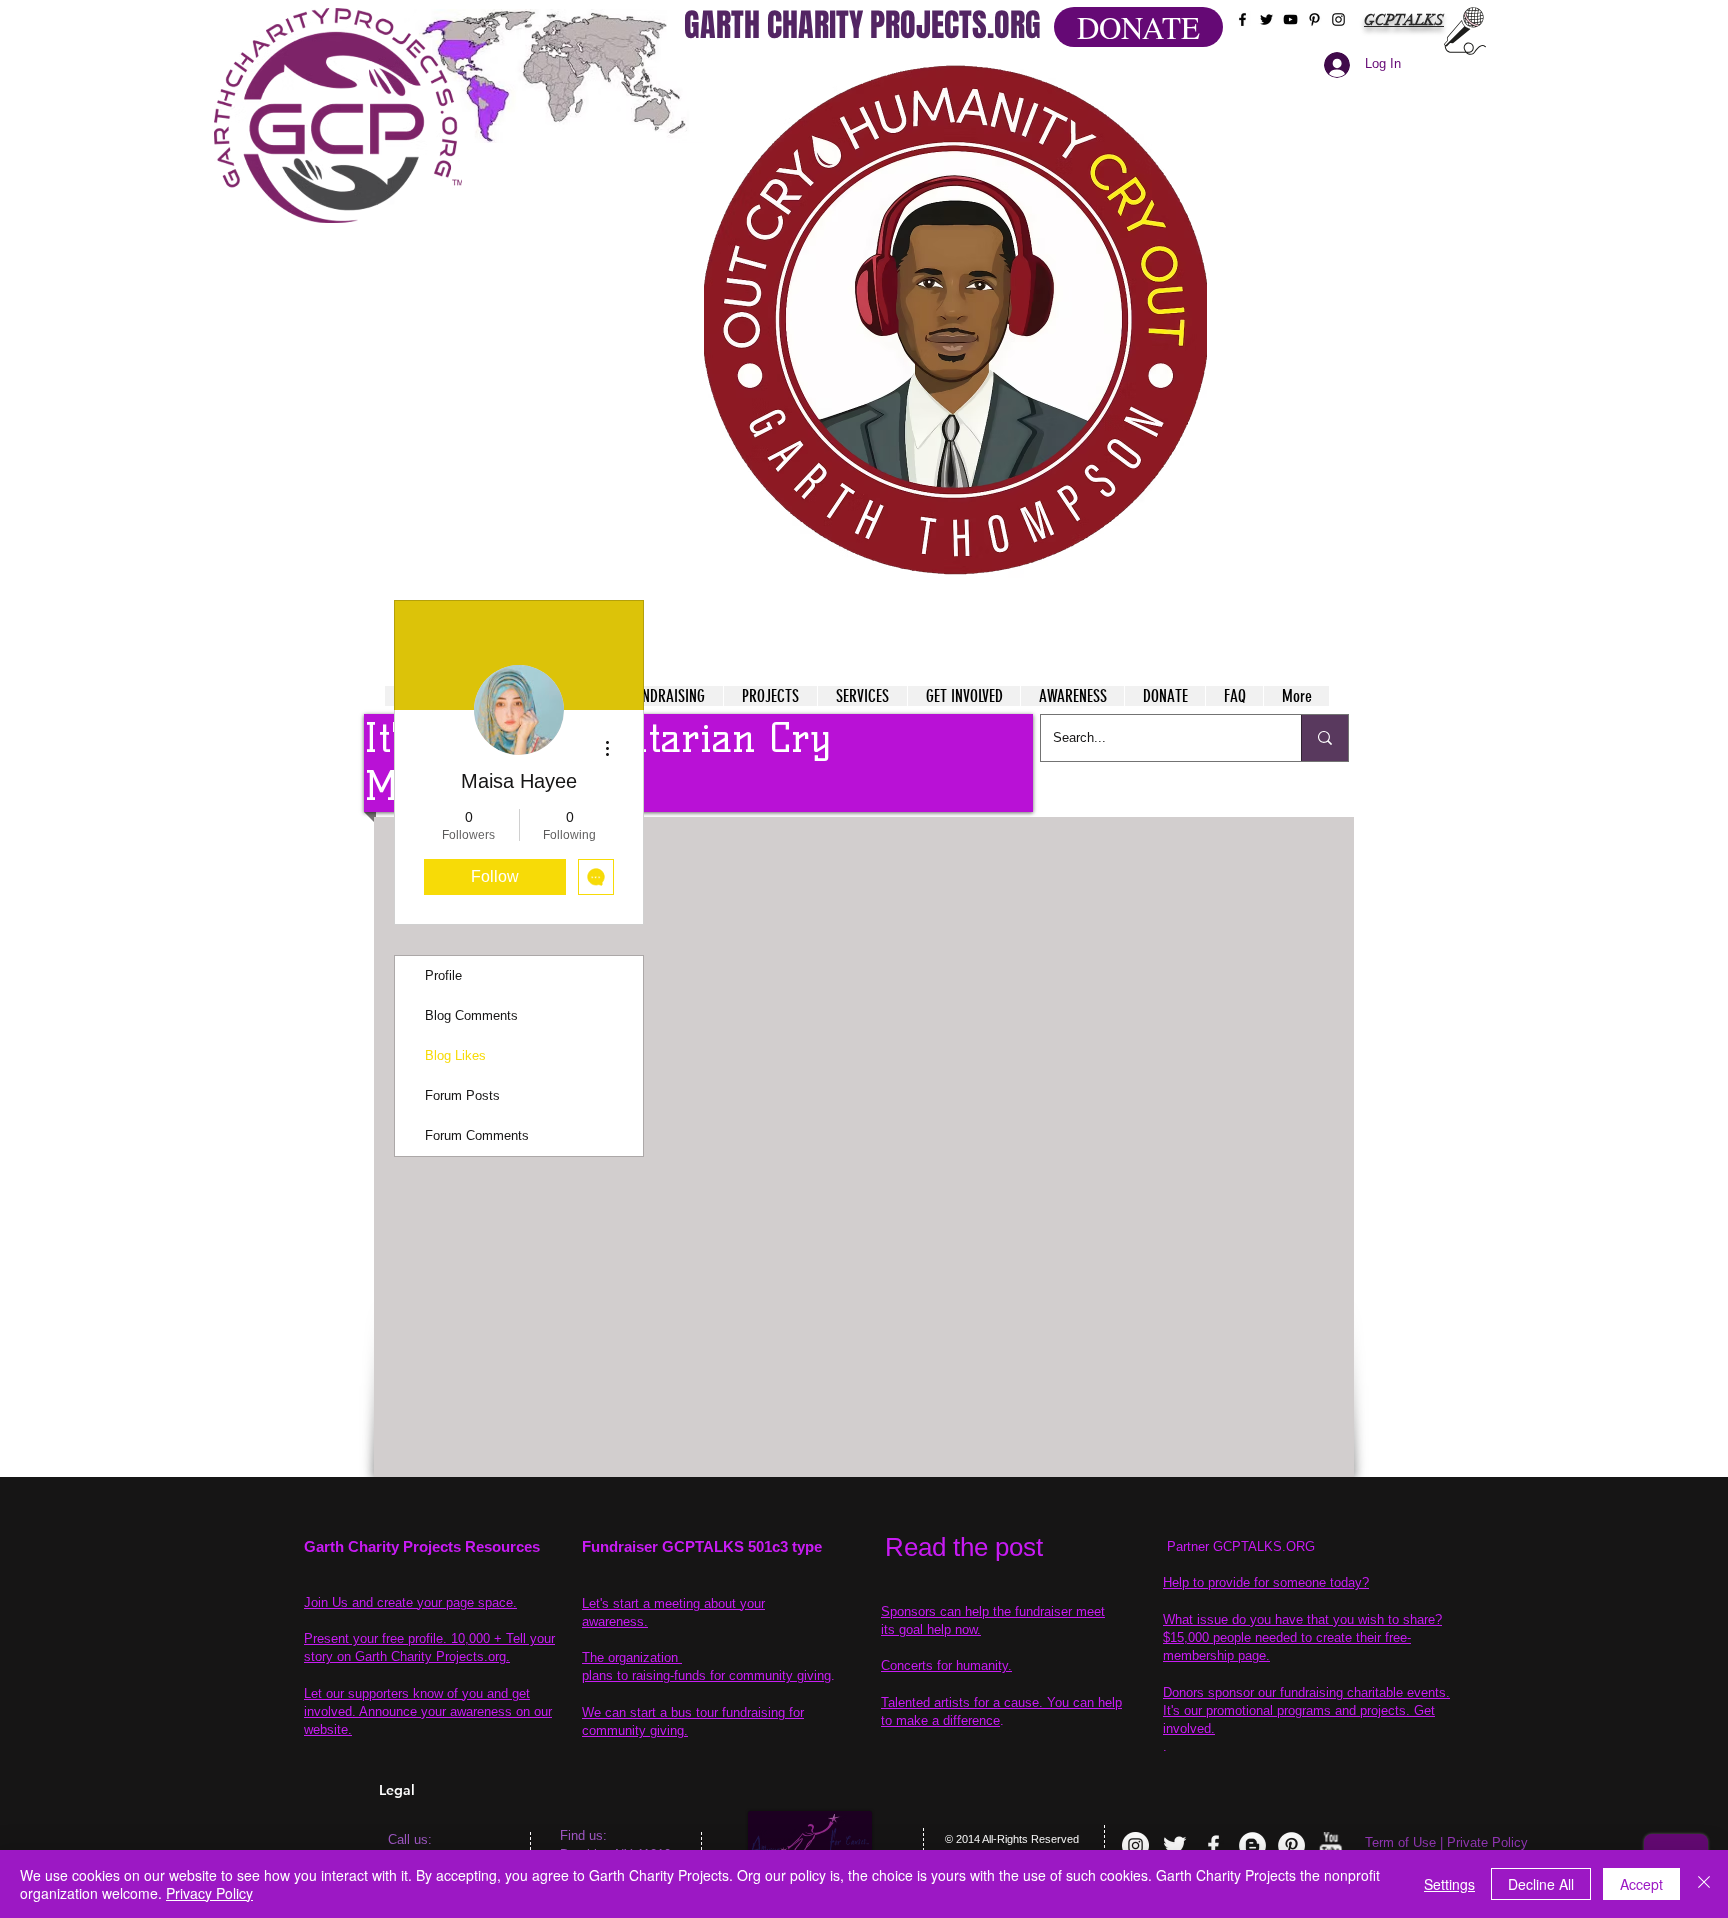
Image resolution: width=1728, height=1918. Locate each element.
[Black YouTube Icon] (1290, 19)
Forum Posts (462, 1095)
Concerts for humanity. (946, 1665)
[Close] (1704, 1884)
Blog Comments (471, 1015)
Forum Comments (477, 1135)
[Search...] (1324, 738)
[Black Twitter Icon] (1266, 19)
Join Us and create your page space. (410, 1602)
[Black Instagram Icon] (1338, 19)
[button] (955, 320)
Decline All (1541, 1884)
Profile (443, 975)
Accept (1641, 1884)
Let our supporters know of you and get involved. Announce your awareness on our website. (428, 1711)
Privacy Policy (209, 1893)
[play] (1153, 78)
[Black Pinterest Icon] (1314, 19)
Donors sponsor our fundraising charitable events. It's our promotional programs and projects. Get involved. (1306, 1710)
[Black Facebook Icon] (1242, 19)
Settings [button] (1449, 1884)
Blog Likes (455, 1055)
